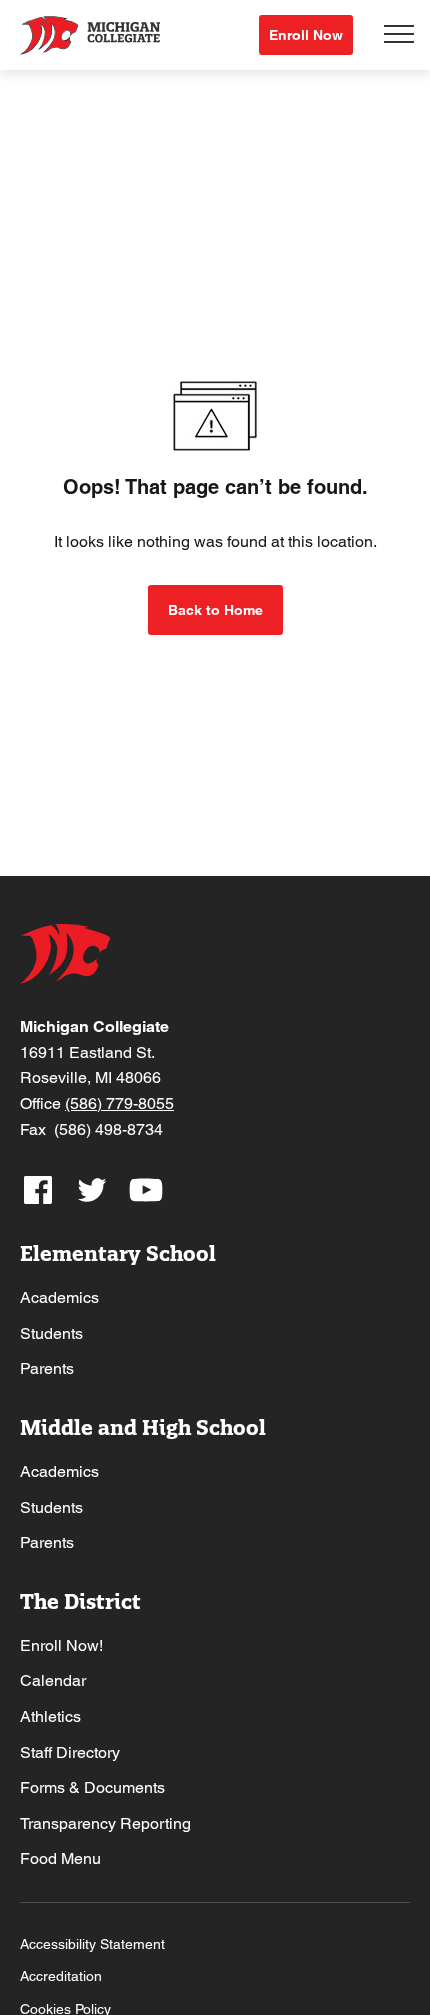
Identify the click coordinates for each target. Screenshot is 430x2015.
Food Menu (60, 1858)
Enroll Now (306, 35)
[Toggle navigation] (399, 35)
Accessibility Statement (92, 1944)
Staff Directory (70, 1752)
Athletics (50, 1716)
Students (51, 1333)
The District (80, 1601)
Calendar (53, 1680)
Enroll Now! (61, 1645)
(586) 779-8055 (119, 1103)
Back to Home (215, 610)
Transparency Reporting (105, 1823)
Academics (59, 1297)
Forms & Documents (92, 1787)
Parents (47, 1368)
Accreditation (61, 1976)
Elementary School (118, 1253)
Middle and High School (143, 1427)
